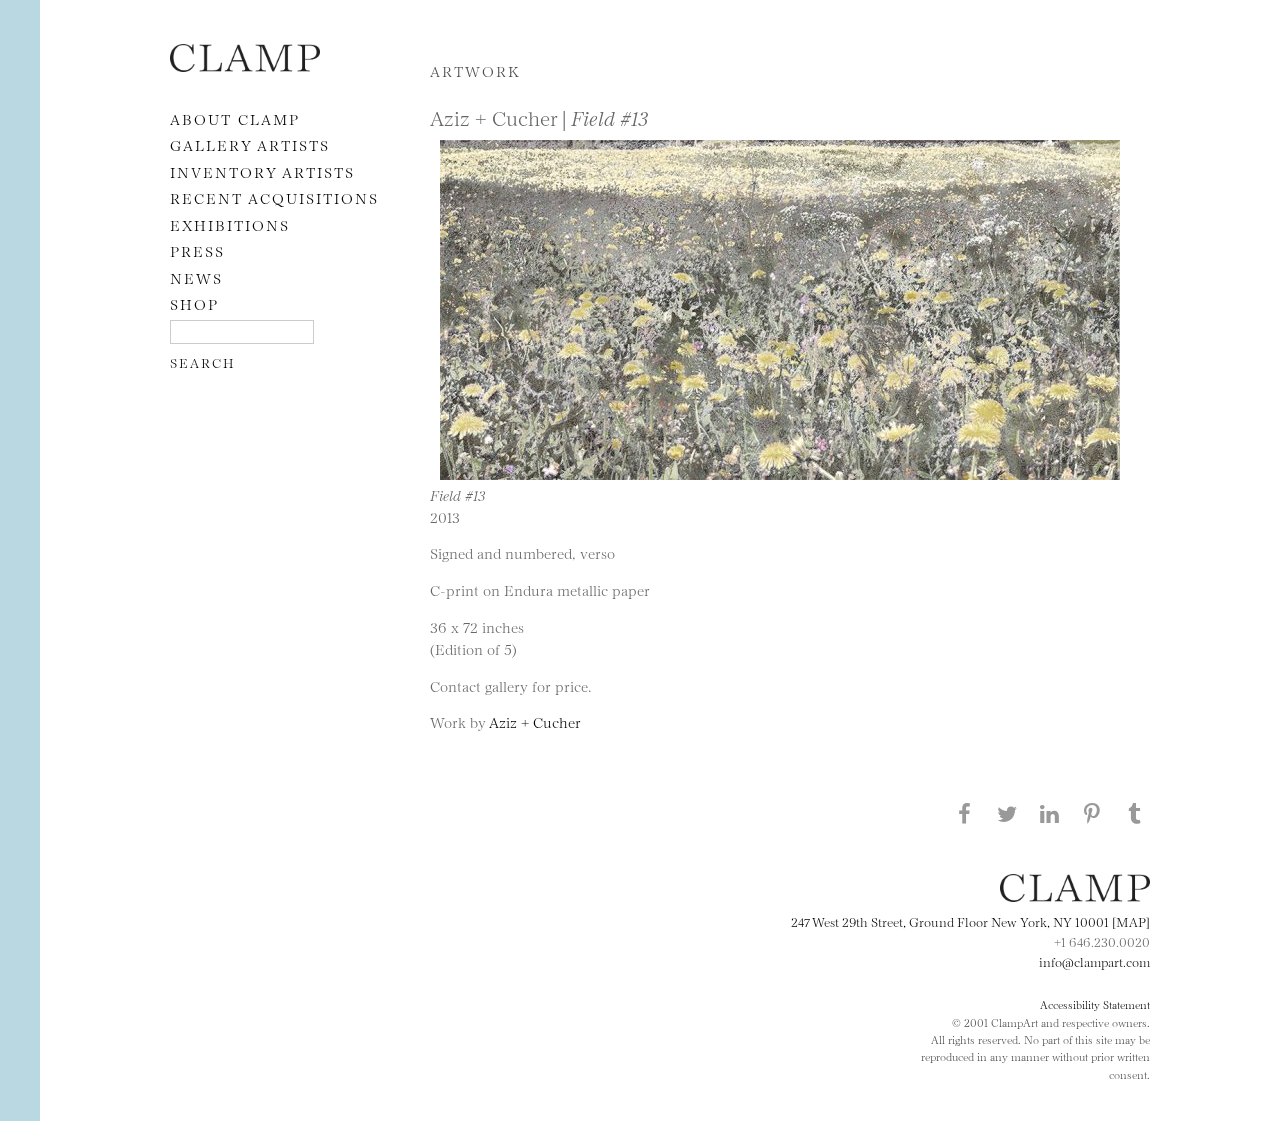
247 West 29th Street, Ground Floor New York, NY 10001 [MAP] (970, 921)
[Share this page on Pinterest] (1092, 813)
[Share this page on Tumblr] (1135, 813)
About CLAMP (235, 118)
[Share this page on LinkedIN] (1050, 813)
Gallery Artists (250, 144)
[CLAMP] (245, 65)
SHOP (194, 303)
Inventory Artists (262, 171)
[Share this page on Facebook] (964, 813)
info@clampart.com (1094, 961)
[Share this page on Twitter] (1007, 813)
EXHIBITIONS (230, 224)
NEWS (196, 277)
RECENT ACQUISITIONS (274, 197)
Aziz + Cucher (535, 721)
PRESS (197, 250)
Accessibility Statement (1095, 1004)
